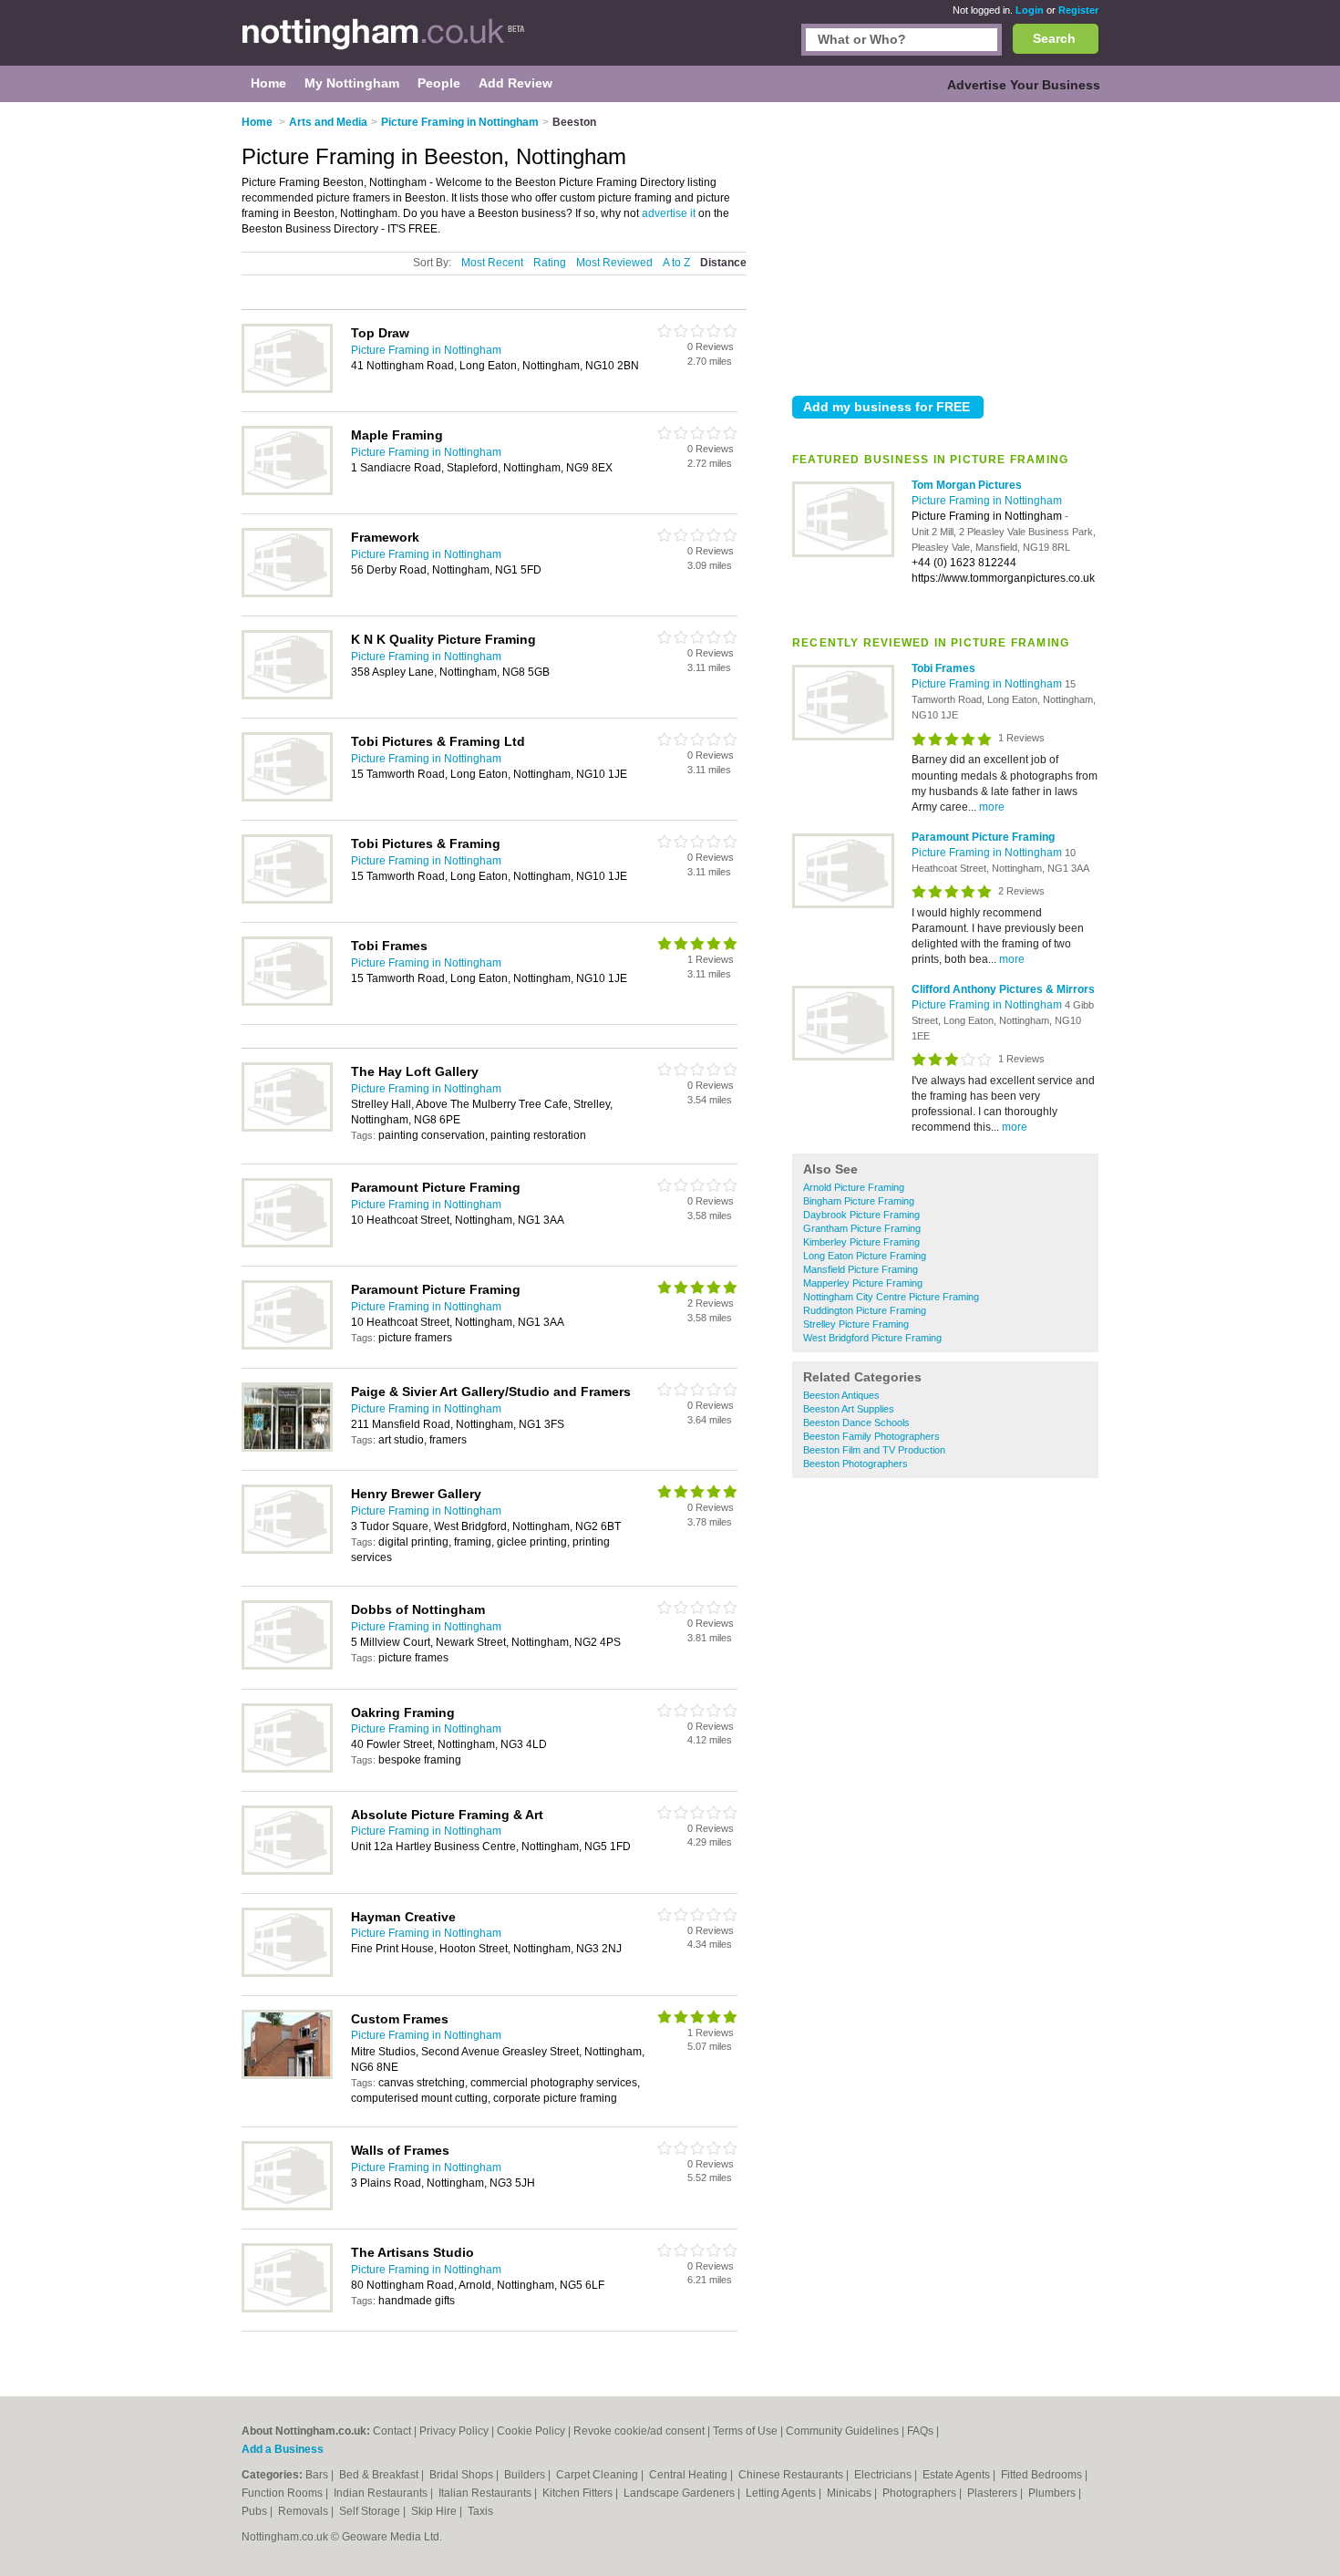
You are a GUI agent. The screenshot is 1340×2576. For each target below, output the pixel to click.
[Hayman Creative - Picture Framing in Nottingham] (287, 1973)
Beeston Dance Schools (856, 1422)
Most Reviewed (614, 263)
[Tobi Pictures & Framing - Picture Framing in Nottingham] (287, 900)
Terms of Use (745, 2431)
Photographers (921, 2493)
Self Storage (371, 2511)
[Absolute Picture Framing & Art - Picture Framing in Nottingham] (287, 1871)
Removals (304, 2511)
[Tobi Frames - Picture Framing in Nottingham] (843, 737)
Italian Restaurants (486, 2493)
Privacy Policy (454, 2431)
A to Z (676, 263)
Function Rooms (283, 2493)
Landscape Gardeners (680, 2493)
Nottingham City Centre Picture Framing (891, 1297)
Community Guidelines (842, 2431)
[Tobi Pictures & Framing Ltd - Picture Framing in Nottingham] (287, 798)
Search (1054, 38)
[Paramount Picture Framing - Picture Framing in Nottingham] (843, 905)
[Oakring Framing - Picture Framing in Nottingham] (287, 1769)
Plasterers (994, 2493)
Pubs (256, 2511)
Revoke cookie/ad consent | (643, 2431)
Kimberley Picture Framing (861, 1242)
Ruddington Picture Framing (865, 1310)
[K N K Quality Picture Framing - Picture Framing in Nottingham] (287, 696)
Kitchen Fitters (579, 2493)
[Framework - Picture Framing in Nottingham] (287, 594)
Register (1078, 10)
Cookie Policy (531, 2431)
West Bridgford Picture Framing (872, 1338)
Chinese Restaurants (792, 2475)
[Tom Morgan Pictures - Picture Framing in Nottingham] (843, 553)
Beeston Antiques (841, 1395)
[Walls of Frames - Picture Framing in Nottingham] (287, 2207)
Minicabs (850, 2493)
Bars (318, 2475)
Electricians (884, 2475)
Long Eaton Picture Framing (865, 1256)
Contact (392, 2431)
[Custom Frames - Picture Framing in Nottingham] (287, 2075)
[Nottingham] (384, 42)
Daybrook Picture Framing (861, 1215)
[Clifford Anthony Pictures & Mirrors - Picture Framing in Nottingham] (843, 1057)
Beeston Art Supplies (849, 1409)
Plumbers (1053, 2493)
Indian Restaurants (382, 2493)
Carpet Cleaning (598, 2475)
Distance (723, 263)
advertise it (669, 213)
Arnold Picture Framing (854, 1187)
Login (1030, 10)
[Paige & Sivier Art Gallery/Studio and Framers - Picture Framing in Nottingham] (287, 1448)
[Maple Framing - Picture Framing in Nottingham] (287, 491)
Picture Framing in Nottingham (987, 501)
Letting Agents (782, 2493)
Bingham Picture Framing (859, 1201)
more (992, 807)
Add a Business (283, 2449)
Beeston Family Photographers (871, 1436)
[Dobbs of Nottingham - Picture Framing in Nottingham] (287, 1666)
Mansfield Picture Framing (861, 1269)
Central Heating (690, 2475)
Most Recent (492, 263)
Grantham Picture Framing (862, 1228)
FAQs (920, 2431)
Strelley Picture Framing (856, 1324)
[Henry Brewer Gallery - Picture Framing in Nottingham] (287, 1550)
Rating (550, 263)
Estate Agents (958, 2475)
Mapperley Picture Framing (863, 1283)
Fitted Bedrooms (1043, 2475)
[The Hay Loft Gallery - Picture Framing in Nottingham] (287, 1128)
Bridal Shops (463, 2475)
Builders (526, 2475)
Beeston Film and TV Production (874, 1450)
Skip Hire (435, 2511)
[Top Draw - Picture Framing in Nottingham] (287, 389)
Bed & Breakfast (380, 2475)
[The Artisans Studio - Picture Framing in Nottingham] (287, 2309)
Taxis (480, 2511)
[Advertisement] (945, 245)
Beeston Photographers (856, 1464)
